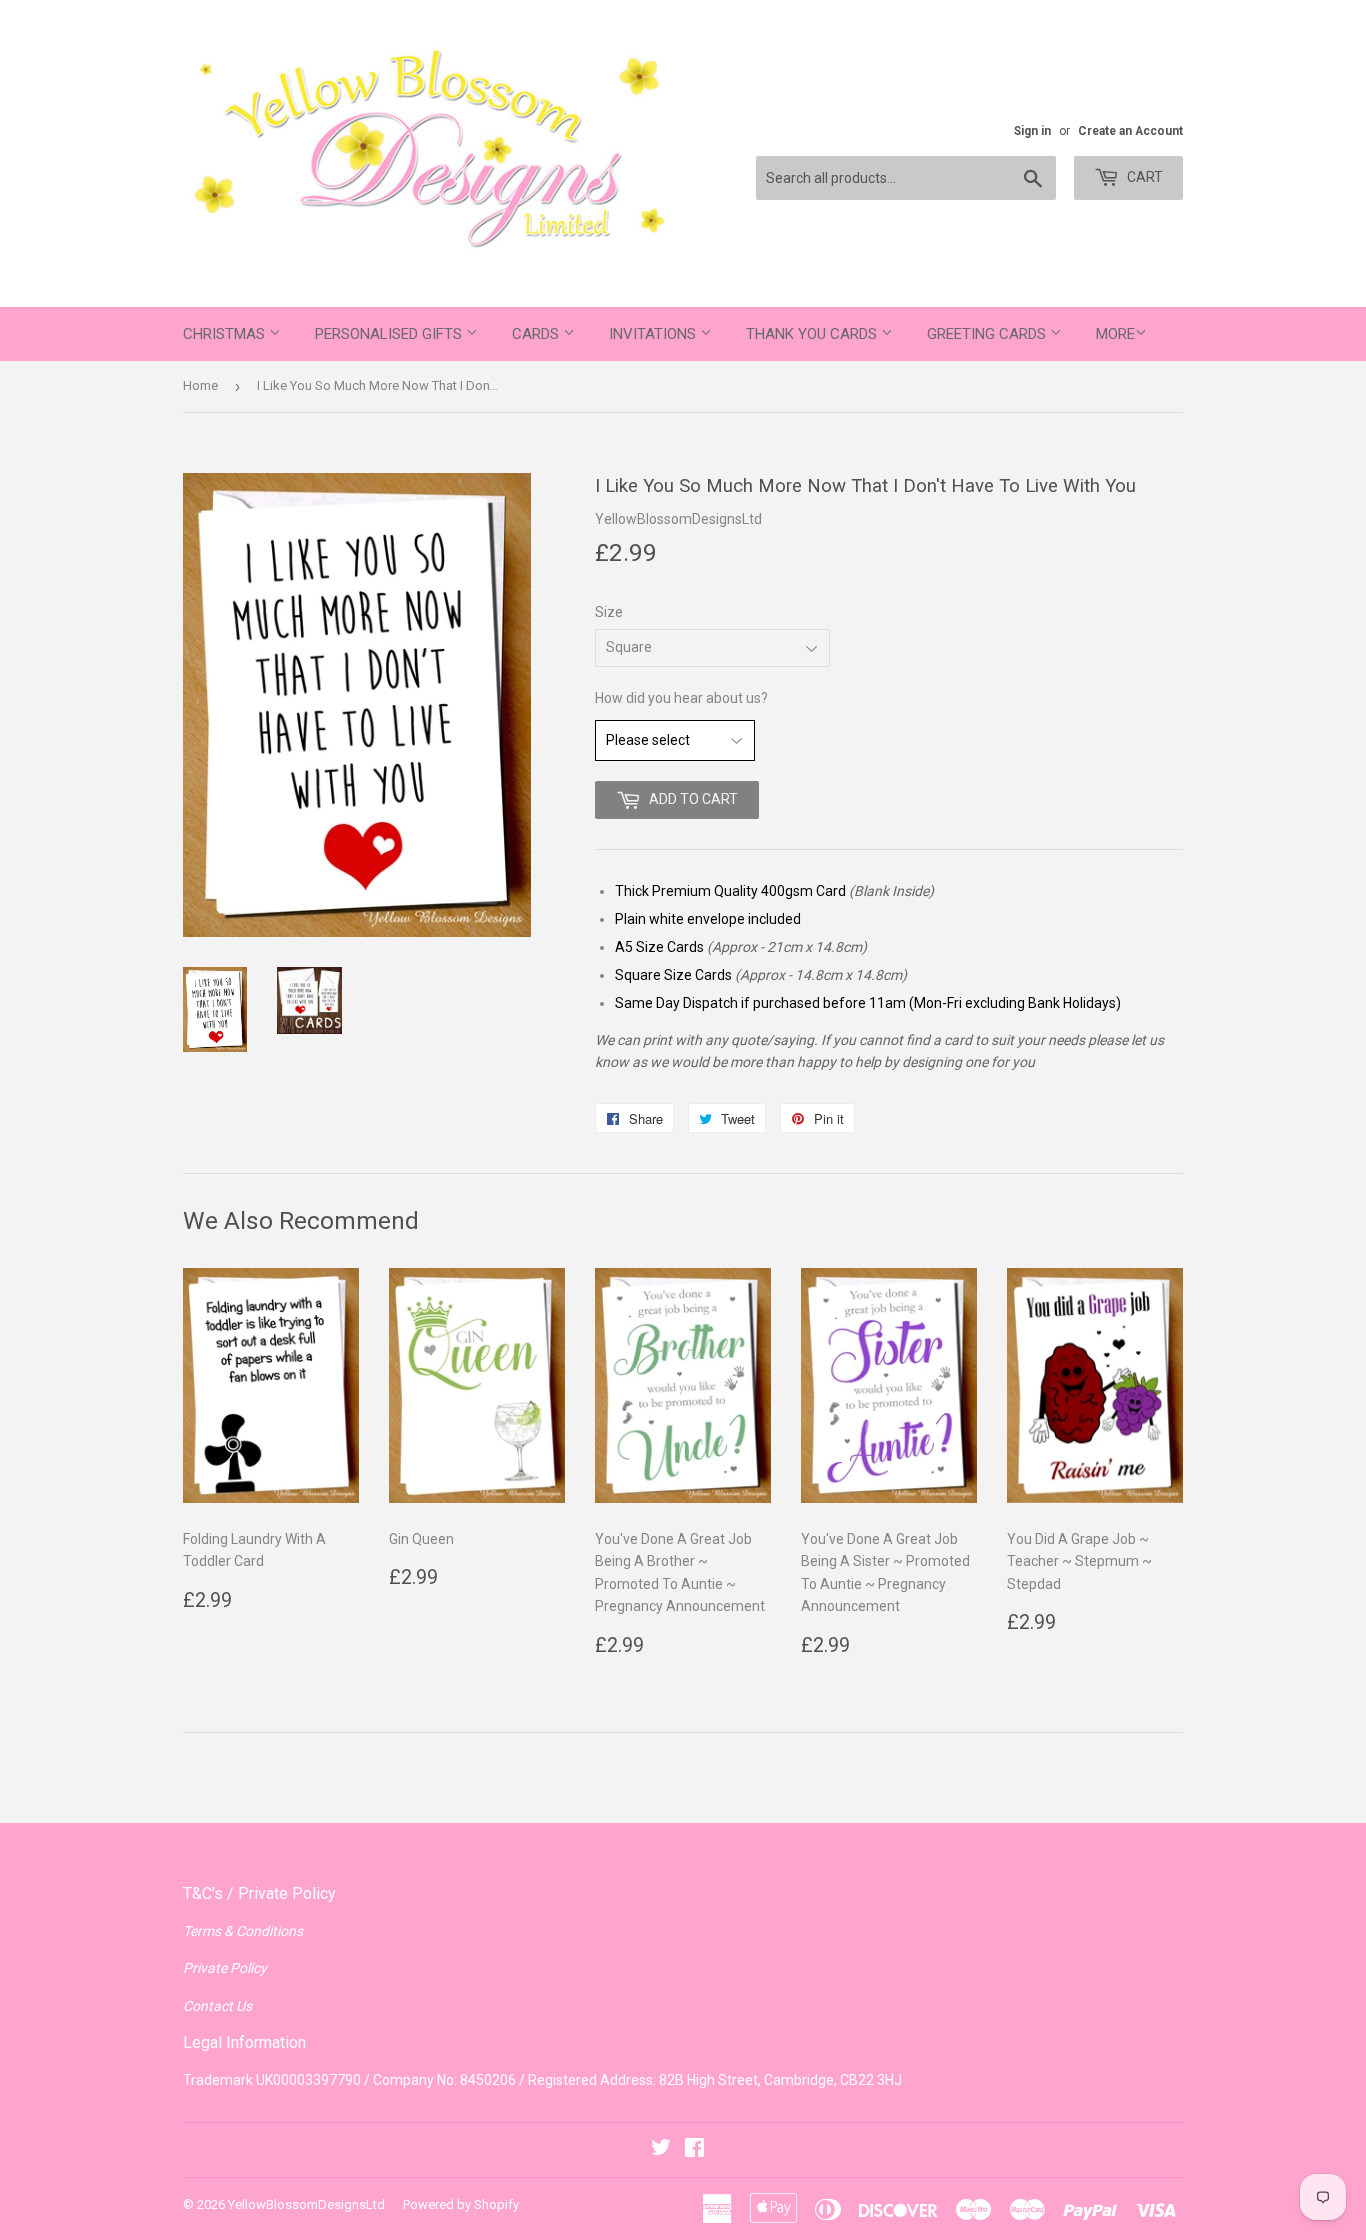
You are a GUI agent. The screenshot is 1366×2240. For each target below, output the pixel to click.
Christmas (226, 334)
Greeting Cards (988, 334)
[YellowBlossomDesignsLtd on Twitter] (661, 2150)
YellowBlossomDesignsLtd (306, 2204)
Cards (537, 334)
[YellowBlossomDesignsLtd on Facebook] (694, 2150)
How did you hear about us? (681, 698)
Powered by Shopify (461, 2204)
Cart (1143, 177)
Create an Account (1130, 131)
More (1115, 334)
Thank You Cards (813, 334)
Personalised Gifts (390, 334)
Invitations (654, 334)
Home (200, 385)
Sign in (1032, 131)
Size (609, 612)
